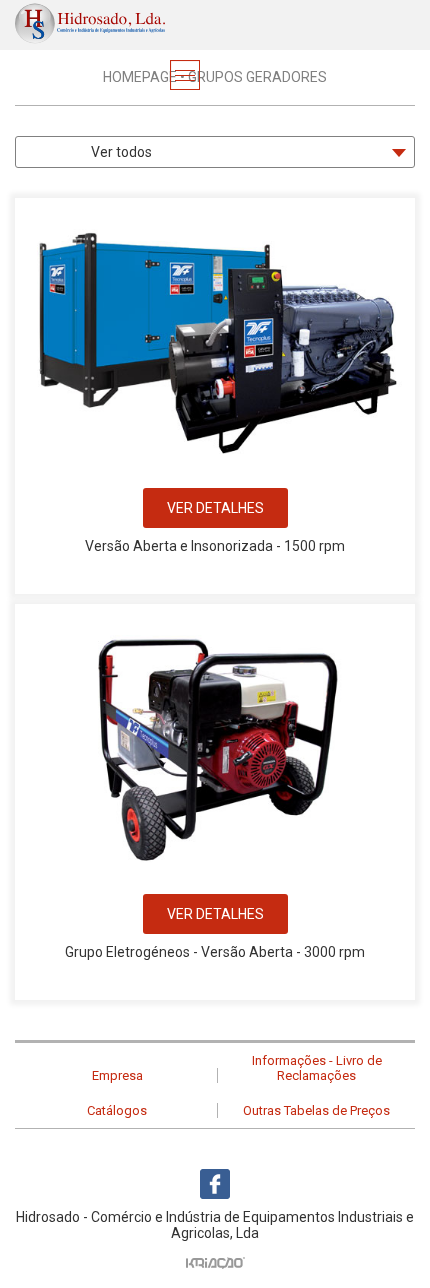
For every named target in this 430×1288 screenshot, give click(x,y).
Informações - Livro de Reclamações (317, 1068)
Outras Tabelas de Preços (316, 1110)
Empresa (117, 1075)
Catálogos (117, 1110)
